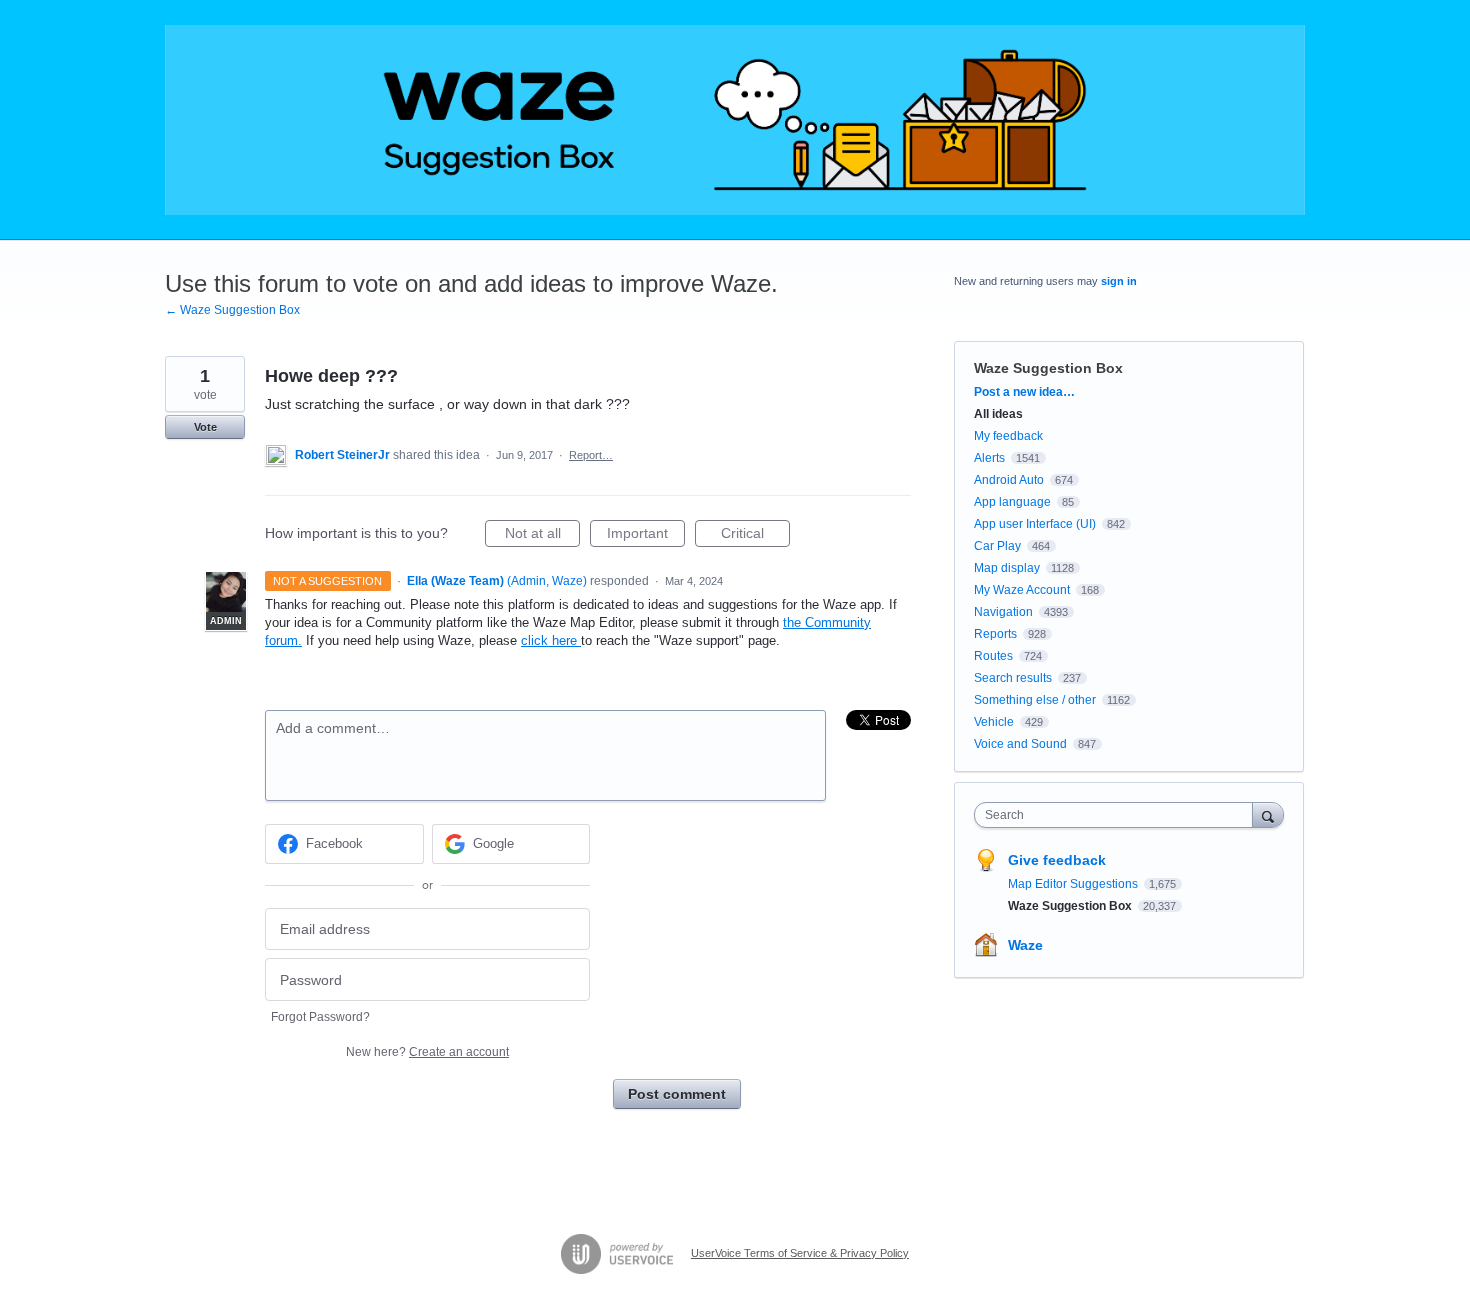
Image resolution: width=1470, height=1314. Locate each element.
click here (551, 640)
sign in (1119, 281)
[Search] (1268, 814)
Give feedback (1057, 860)
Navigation (1003, 612)
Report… (591, 455)
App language (1012, 502)
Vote (205, 427)
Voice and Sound (1020, 744)
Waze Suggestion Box (1048, 368)
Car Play (997, 546)
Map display (1007, 568)
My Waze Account (1022, 590)
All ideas (998, 414)
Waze (1025, 945)
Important (646, 536)
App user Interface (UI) (1035, 524)
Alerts (989, 458)
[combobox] (1118, 815)
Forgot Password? (320, 1017)
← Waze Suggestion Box (232, 310)
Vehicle (994, 722)
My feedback (1008, 436)
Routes (993, 656)
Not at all (542, 536)
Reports (995, 634)
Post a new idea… (1024, 392)
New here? (427, 1052)
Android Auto (1009, 480)
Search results (1013, 678)
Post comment (677, 1094)
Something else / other (1035, 700)
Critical (755, 536)
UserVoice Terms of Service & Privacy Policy (800, 1253)
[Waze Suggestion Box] (735, 120)
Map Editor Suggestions (1074, 884)
